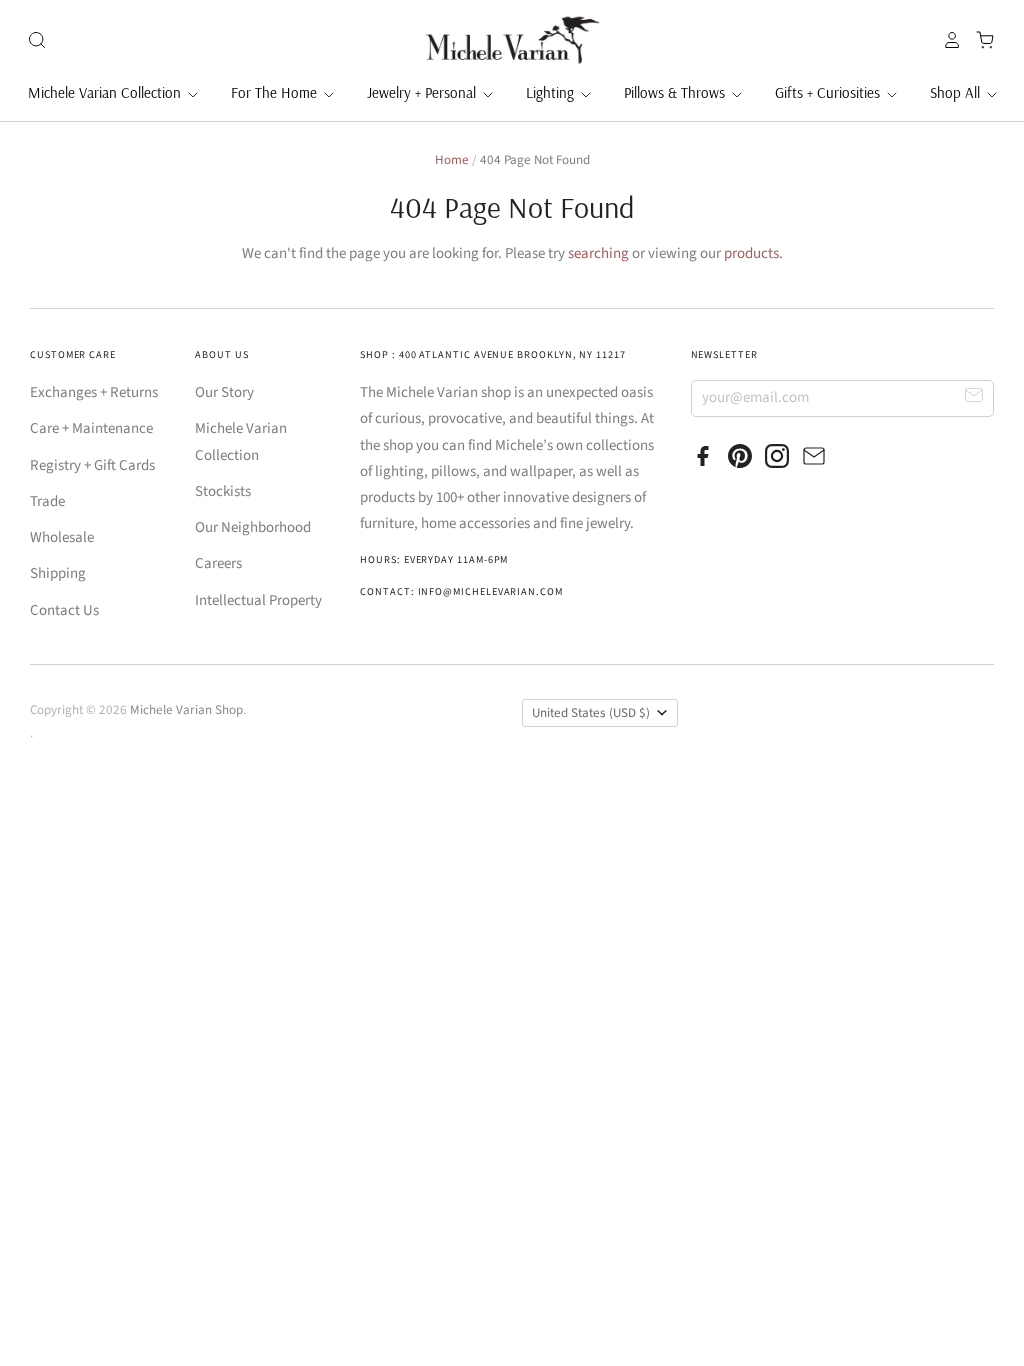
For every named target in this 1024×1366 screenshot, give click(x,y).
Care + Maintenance (91, 428)
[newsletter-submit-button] (974, 397)
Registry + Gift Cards (92, 465)
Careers (218, 563)
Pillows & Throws (676, 92)
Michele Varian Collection (106, 92)
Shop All (957, 92)
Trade (47, 501)
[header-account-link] (947, 40)
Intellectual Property (258, 600)
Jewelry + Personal (423, 92)
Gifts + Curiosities (829, 92)
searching (598, 253)
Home (452, 160)
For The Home (276, 92)
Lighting (552, 92)
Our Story (224, 392)
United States (591, 713)
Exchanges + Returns (94, 392)
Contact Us (64, 610)
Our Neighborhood (253, 527)
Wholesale (62, 537)
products (751, 253)
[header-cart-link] (979, 40)
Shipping (58, 573)
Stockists (223, 491)
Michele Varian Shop (186, 710)
